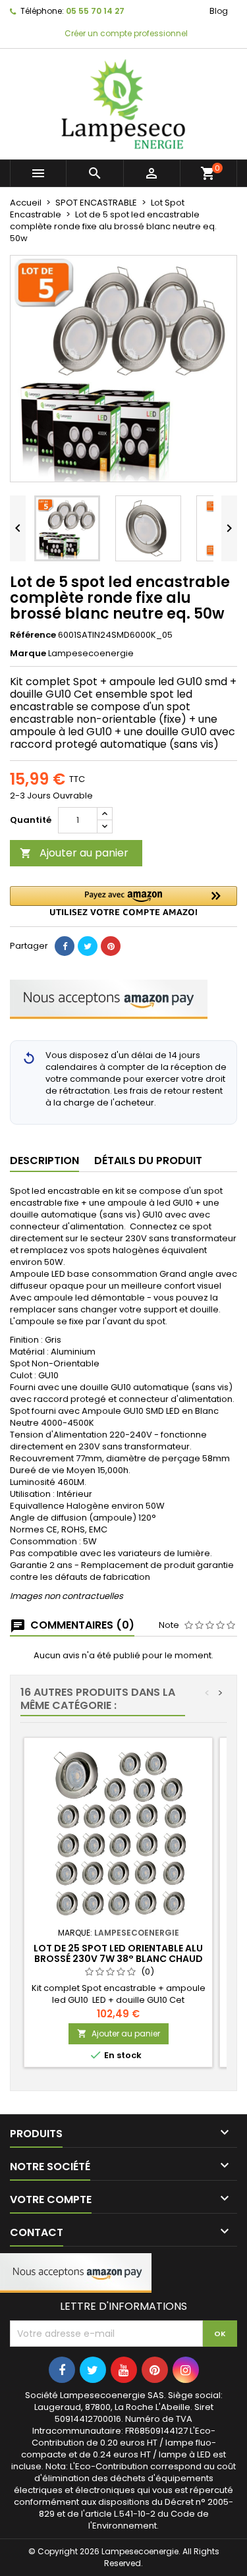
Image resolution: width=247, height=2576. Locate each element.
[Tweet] (88, 946)
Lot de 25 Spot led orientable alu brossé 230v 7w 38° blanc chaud (118, 1953)
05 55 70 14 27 (95, 11)
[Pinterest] (111, 946)
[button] (123, 901)
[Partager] (65, 946)
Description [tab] (44, 1161)
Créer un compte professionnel (125, 33)
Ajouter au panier (74, 853)
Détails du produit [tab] (148, 1161)
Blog (219, 11)
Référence (33, 635)
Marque (28, 654)
